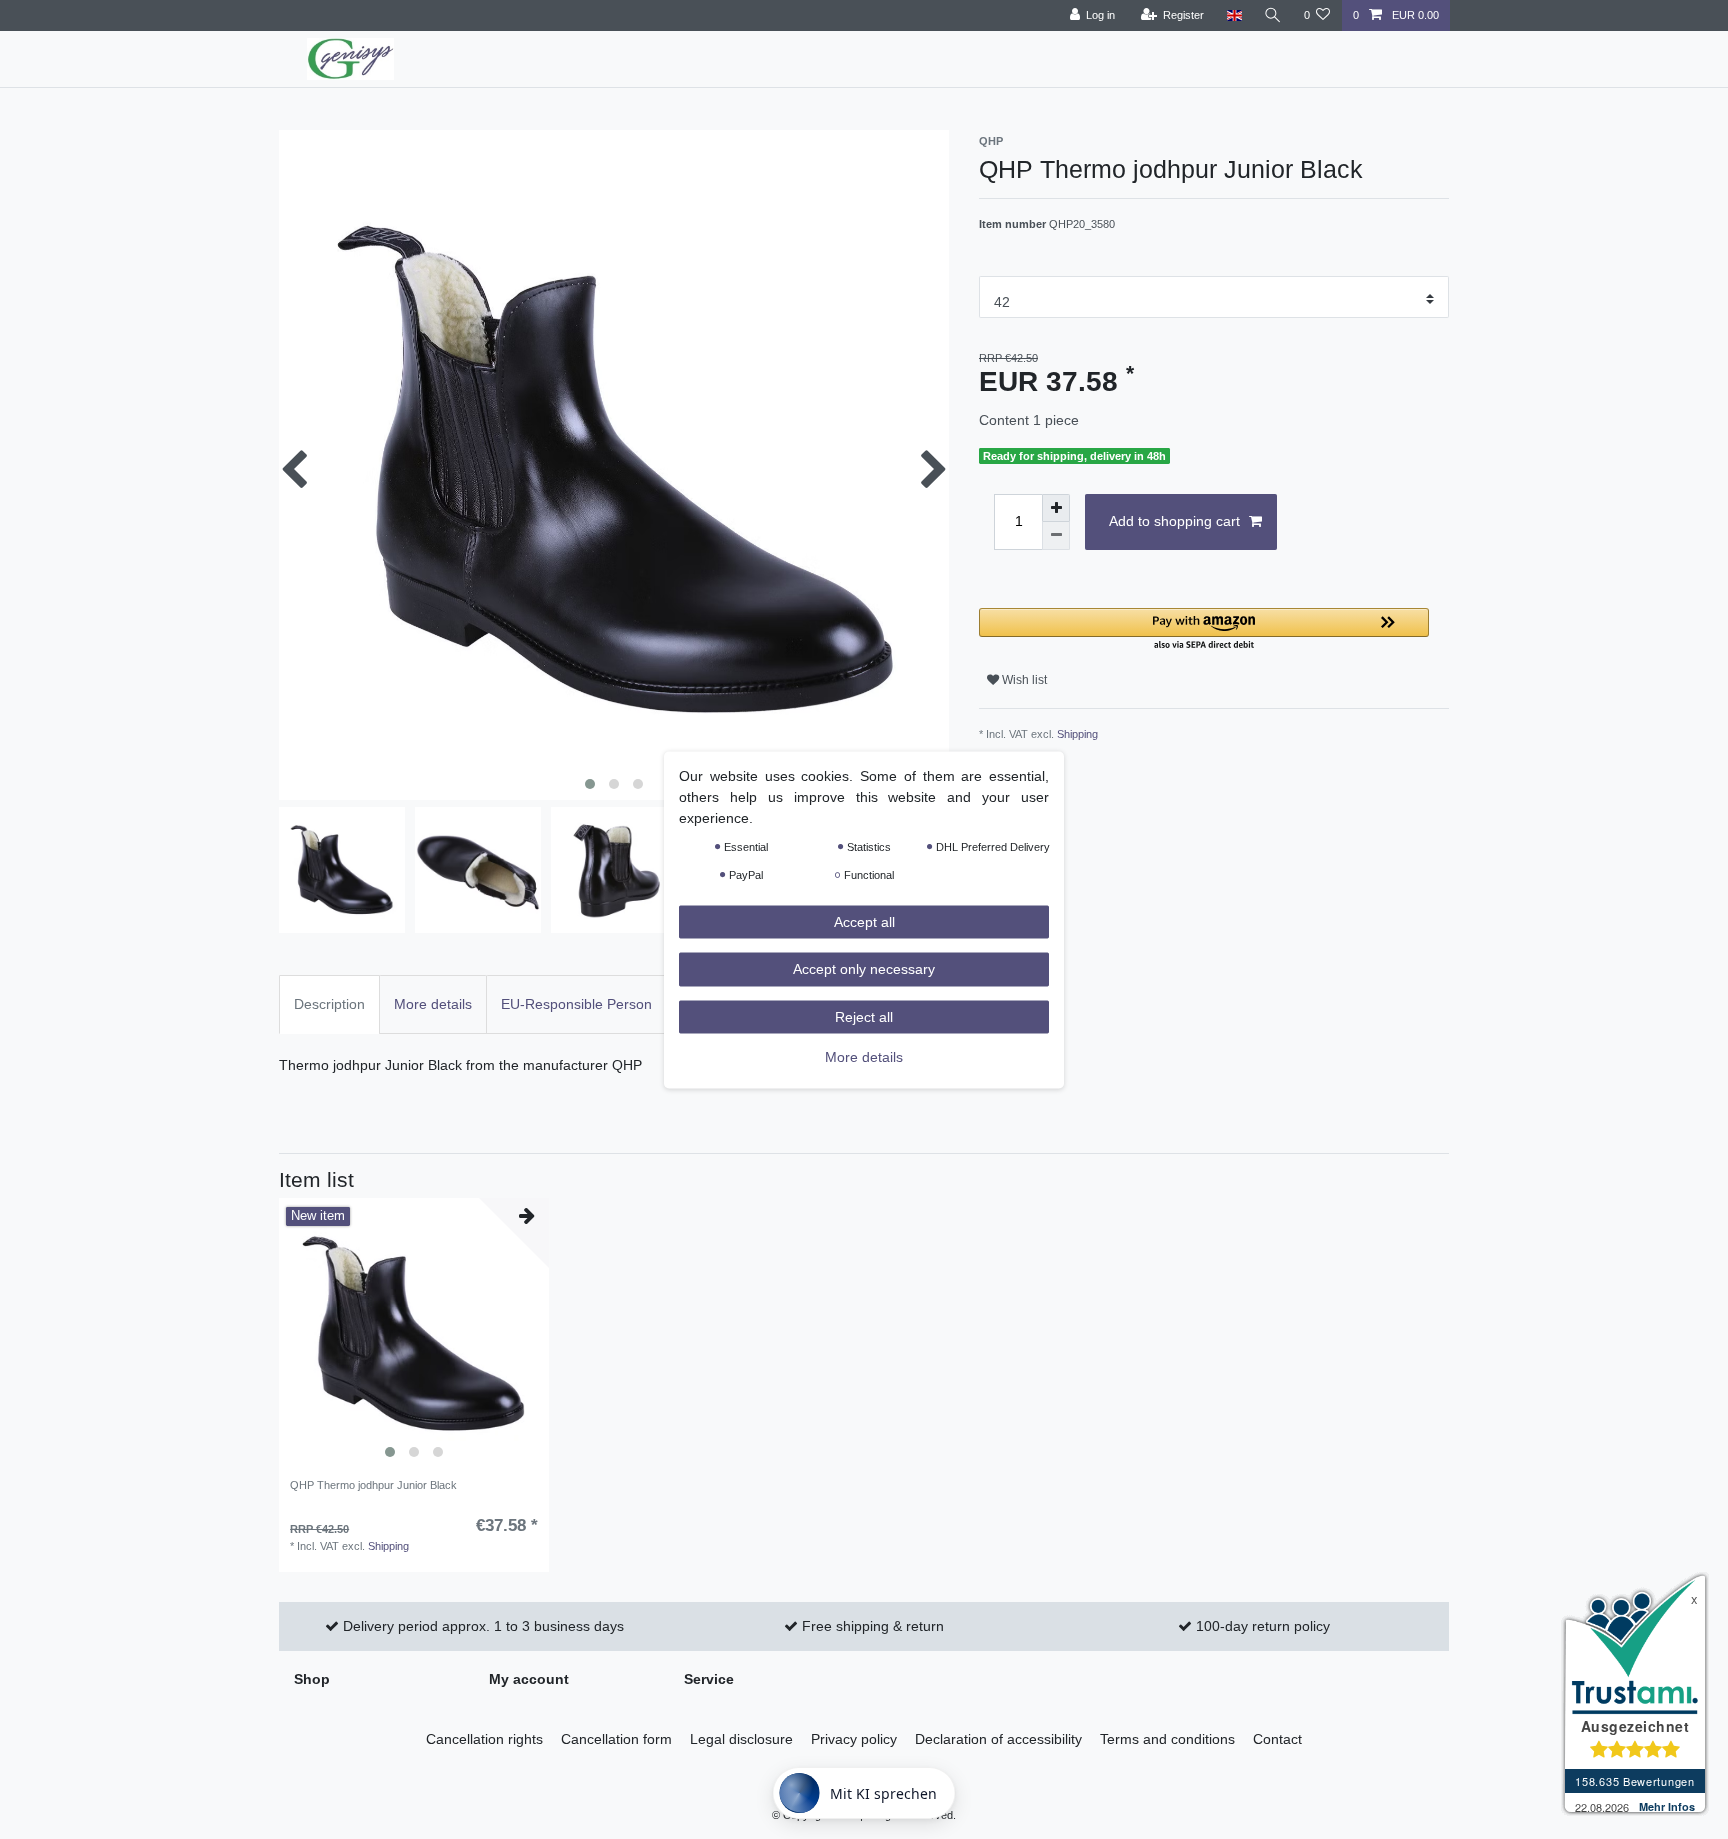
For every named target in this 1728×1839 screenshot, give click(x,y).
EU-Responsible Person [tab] (576, 1004)
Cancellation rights (484, 1739)
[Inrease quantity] (1056, 508)
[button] (1204, 630)
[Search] (1273, 15)
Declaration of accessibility (998, 1739)
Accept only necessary (864, 969)
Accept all (864, 921)
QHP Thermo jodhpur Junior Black (373, 1485)
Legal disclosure (741, 1739)
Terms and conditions (1167, 1739)
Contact (1277, 1739)
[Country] (1233, 15)
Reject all (864, 1016)
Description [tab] (329, 1004)
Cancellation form (616, 1739)
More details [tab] (433, 1004)
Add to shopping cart (1174, 521)
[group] (414, 1333)
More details (864, 1057)
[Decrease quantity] (1056, 536)
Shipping (1077, 734)
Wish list (1023, 680)
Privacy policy (854, 1739)
